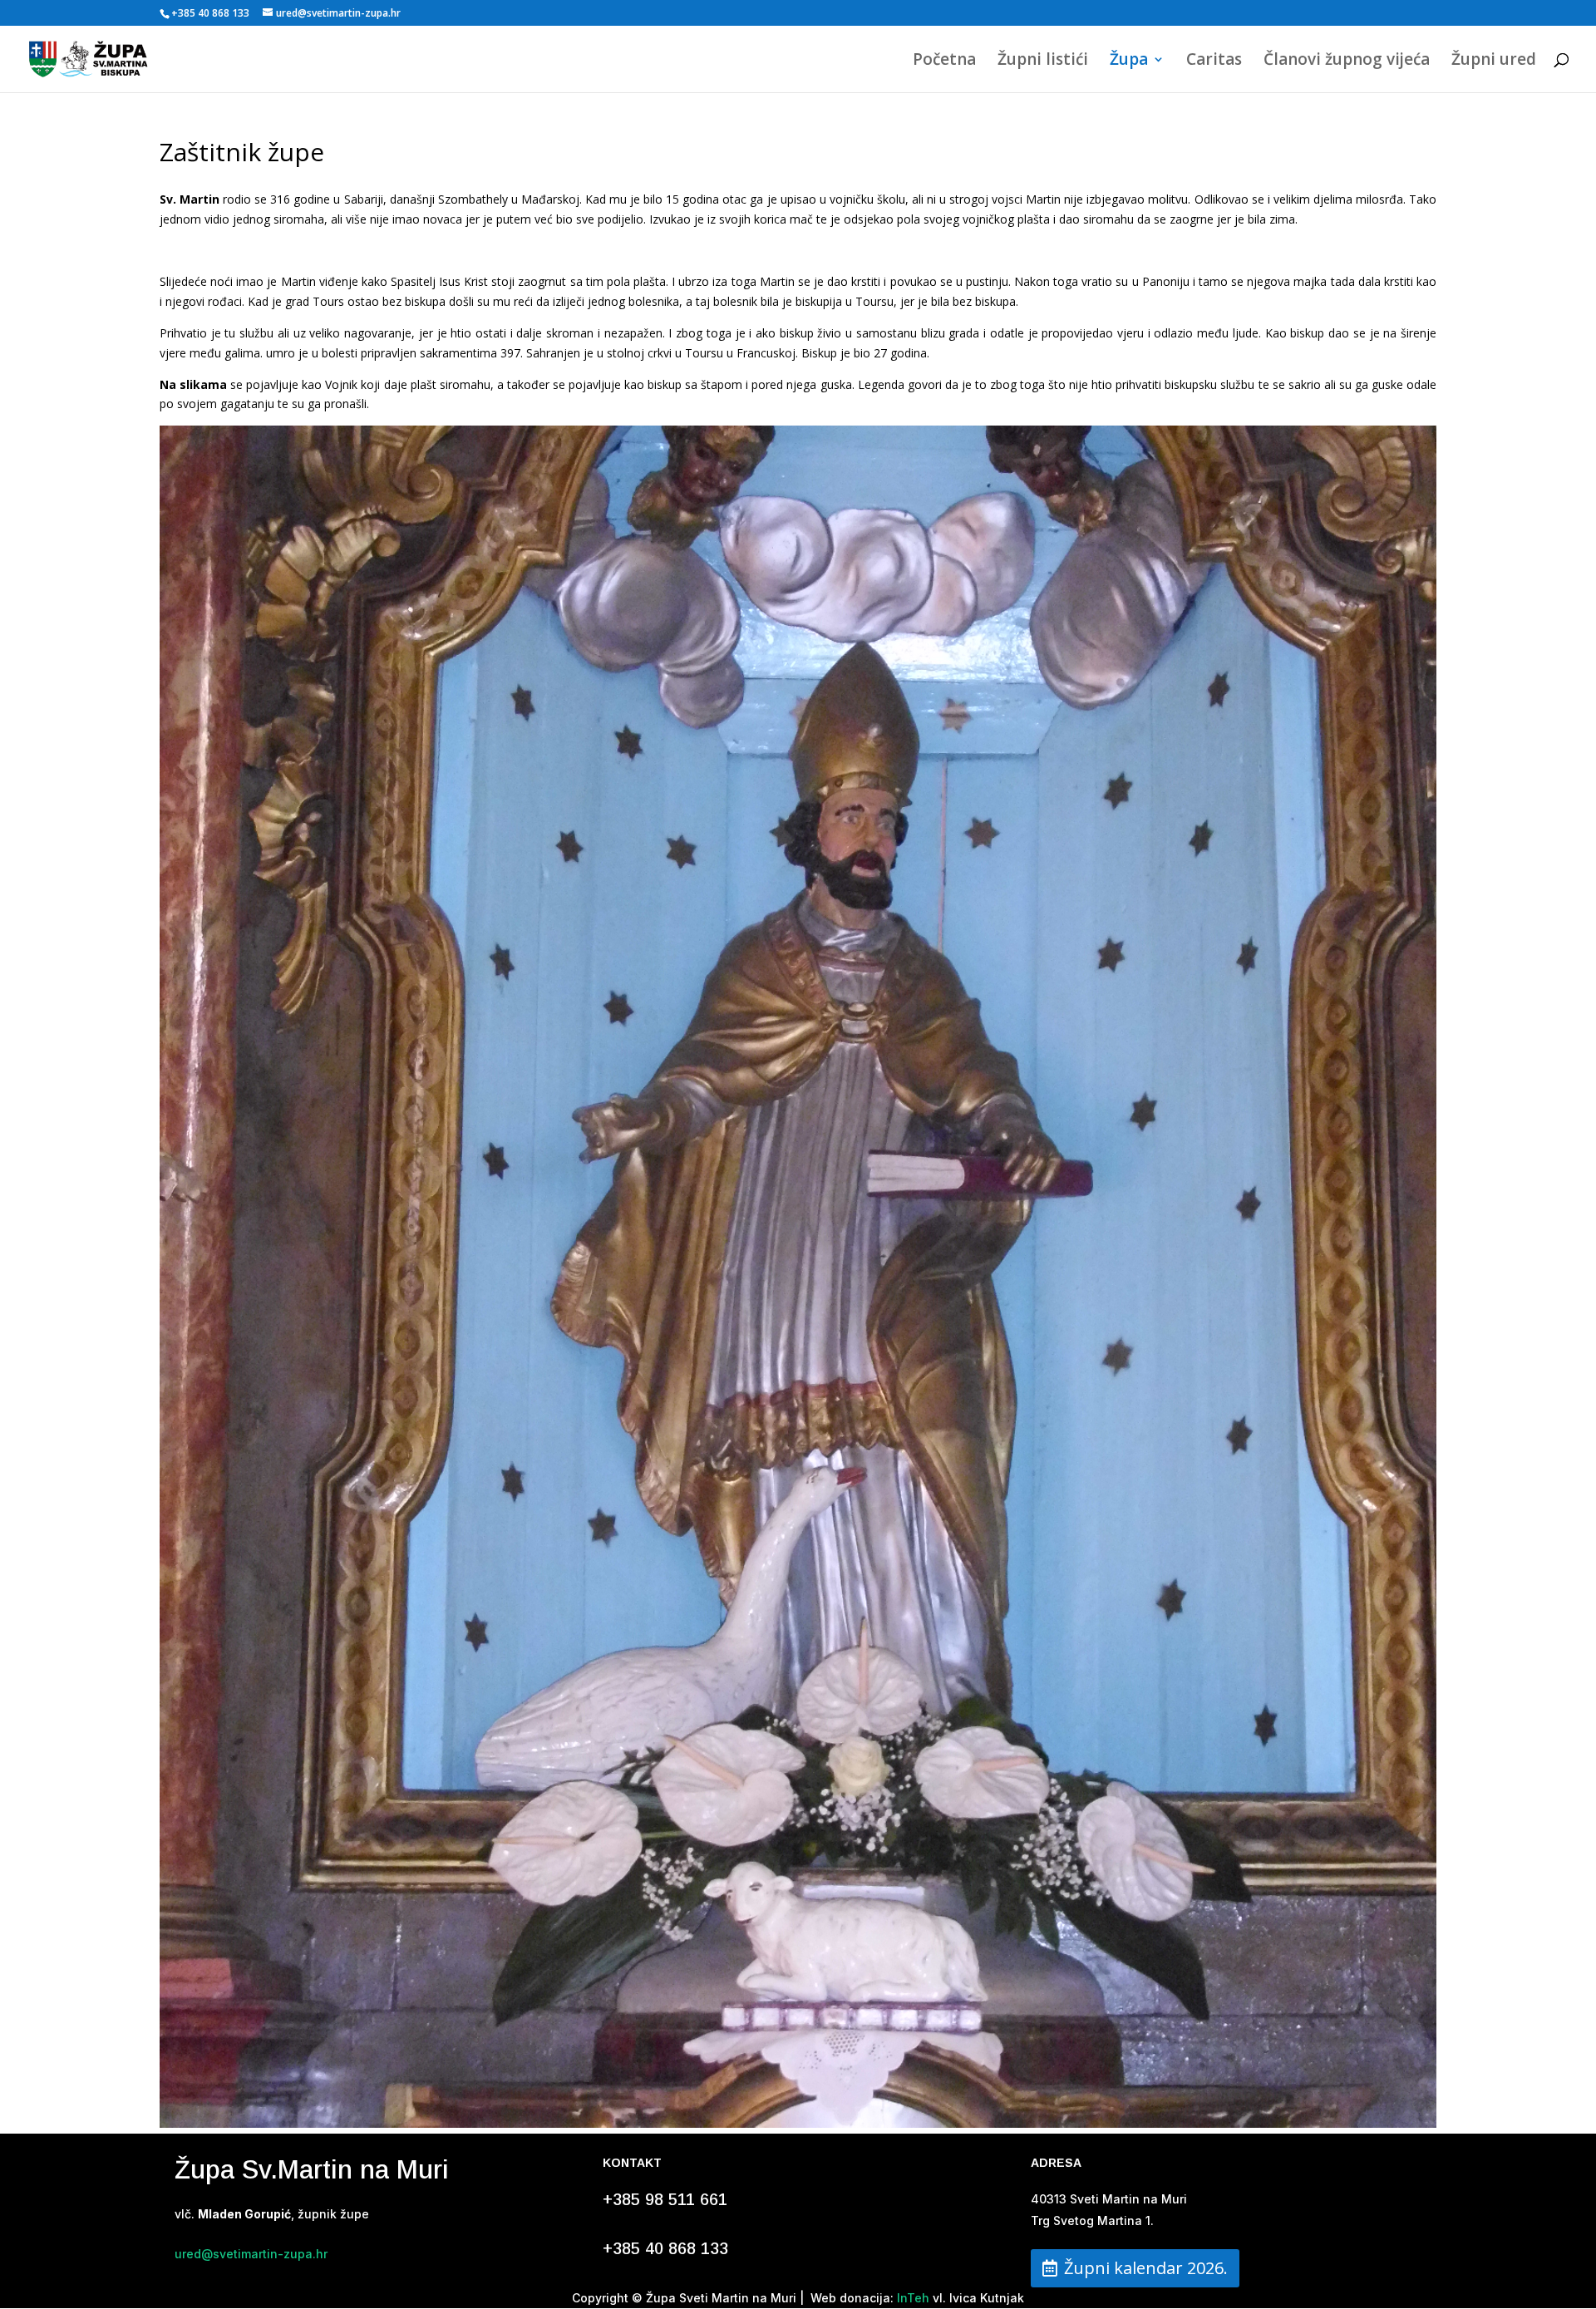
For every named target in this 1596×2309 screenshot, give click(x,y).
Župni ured (1494, 62)
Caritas (1214, 62)
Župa (1129, 62)
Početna (944, 62)
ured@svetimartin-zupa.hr (251, 2254)
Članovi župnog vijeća (1347, 62)
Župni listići (1043, 62)
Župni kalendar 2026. (1146, 2268)
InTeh (911, 2298)
